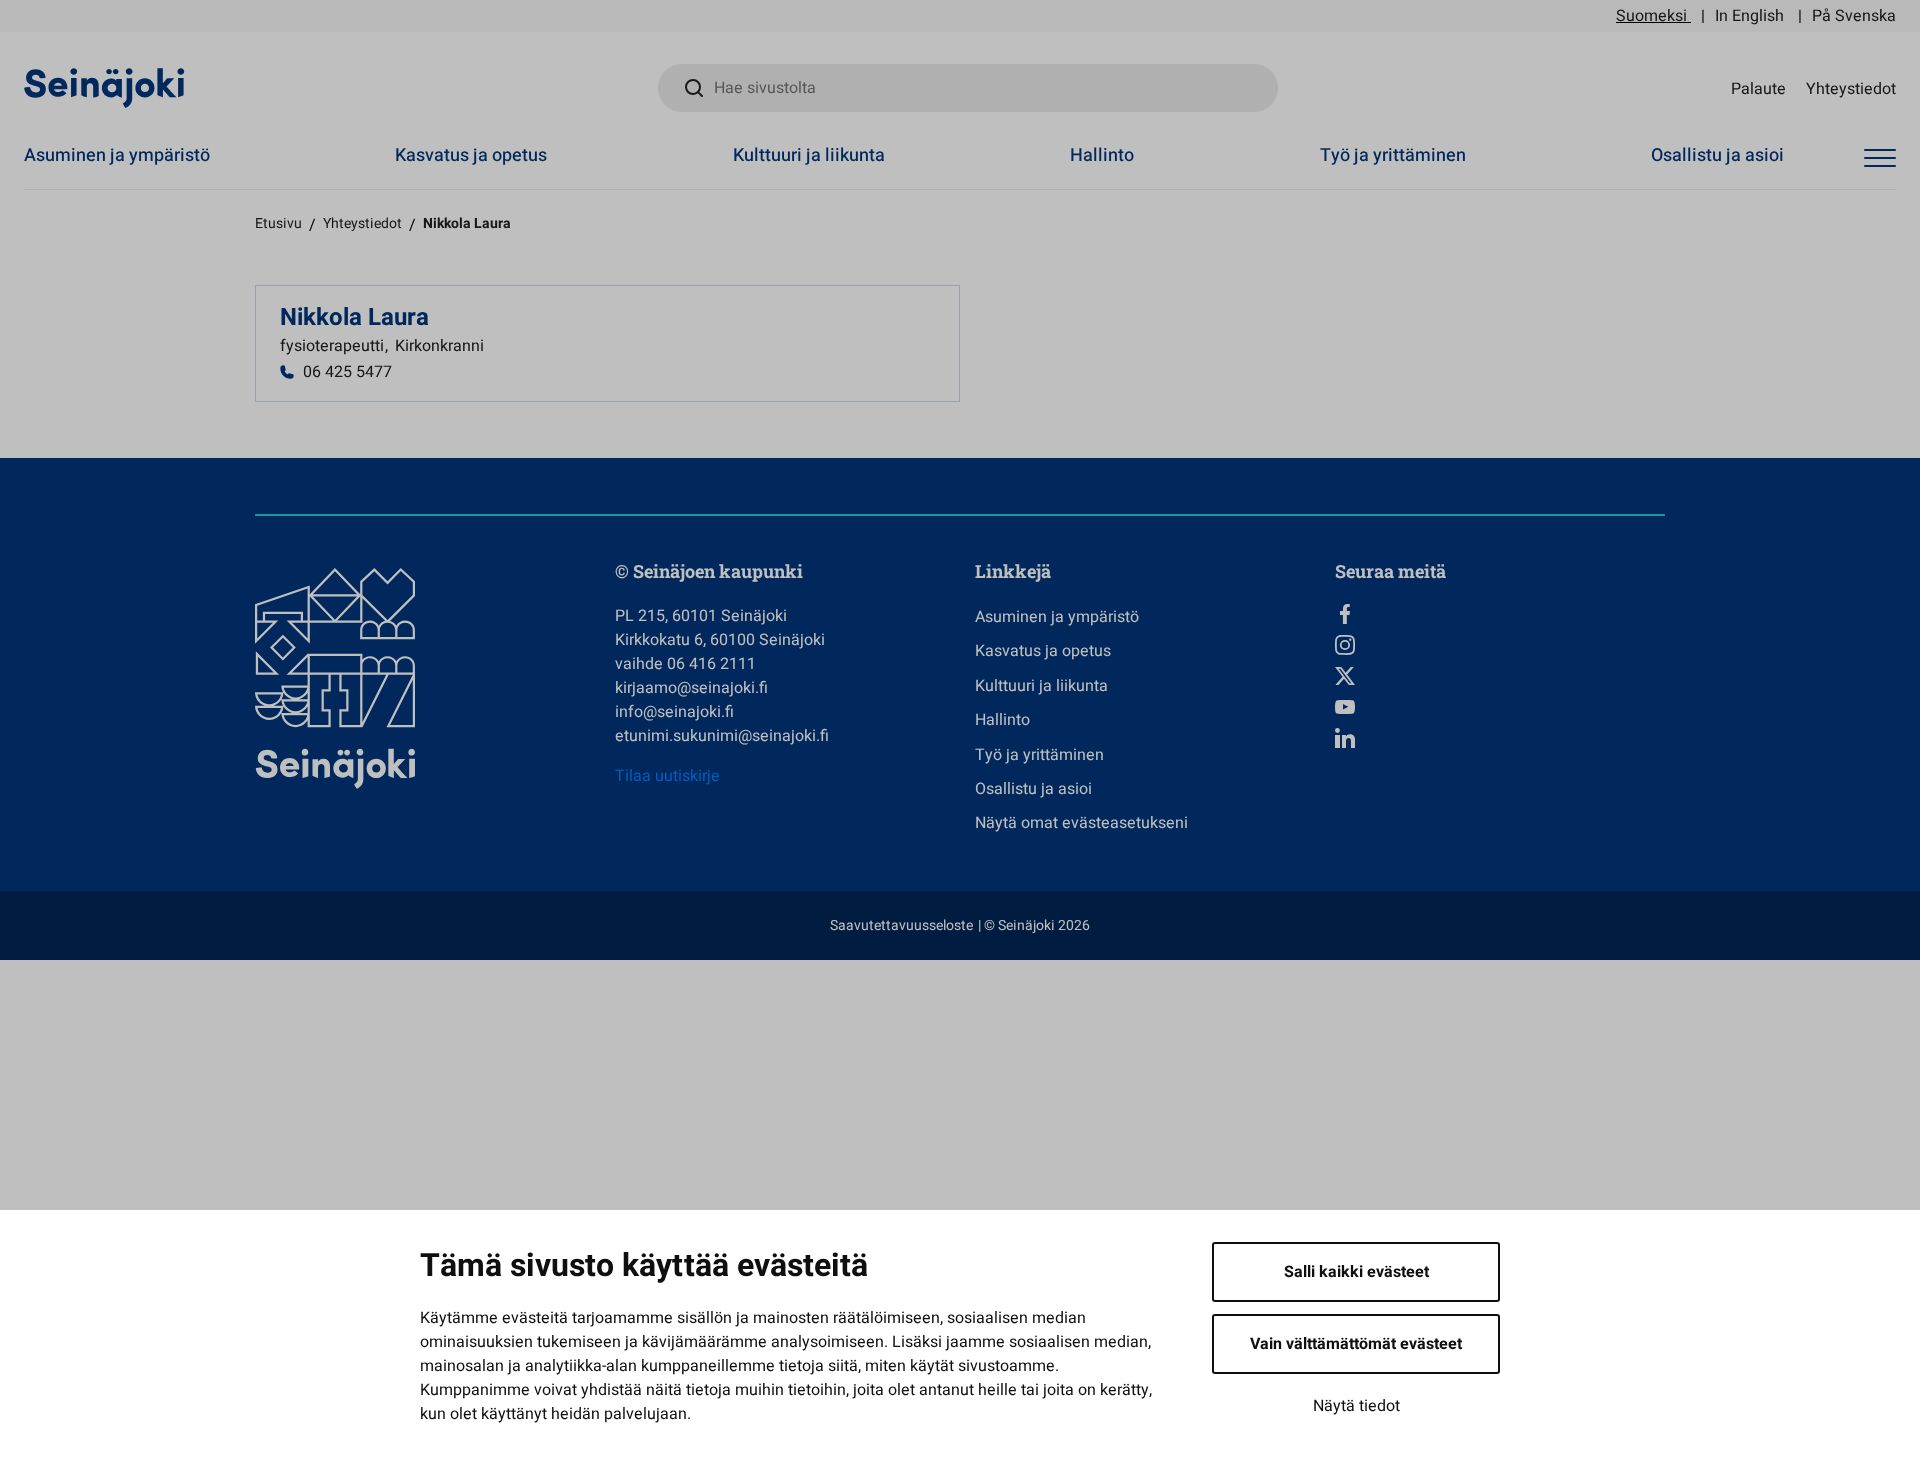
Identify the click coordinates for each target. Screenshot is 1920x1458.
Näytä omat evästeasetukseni (1081, 823)
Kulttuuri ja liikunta (809, 155)
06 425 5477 (347, 372)
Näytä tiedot (1356, 1406)
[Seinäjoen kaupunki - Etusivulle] (104, 87)
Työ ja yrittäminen (1393, 155)
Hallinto (1102, 155)
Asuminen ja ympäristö (117, 155)
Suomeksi (1651, 16)
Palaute (1758, 88)
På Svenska (1854, 16)
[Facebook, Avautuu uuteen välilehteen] (1500, 614)
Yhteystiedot (1851, 88)
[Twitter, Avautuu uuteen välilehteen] (1500, 676)
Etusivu (278, 223)
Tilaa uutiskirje (667, 776)
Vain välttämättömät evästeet (1356, 1344)
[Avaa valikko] (1880, 158)
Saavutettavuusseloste (901, 925)
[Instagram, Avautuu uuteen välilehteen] (1500, 645)
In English (1749, 16)
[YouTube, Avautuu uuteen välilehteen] (1500, 707)
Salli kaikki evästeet (1356, 1272)
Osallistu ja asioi (1717, 155)
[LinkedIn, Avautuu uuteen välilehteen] (1500, 738)
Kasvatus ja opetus (471, 155)
